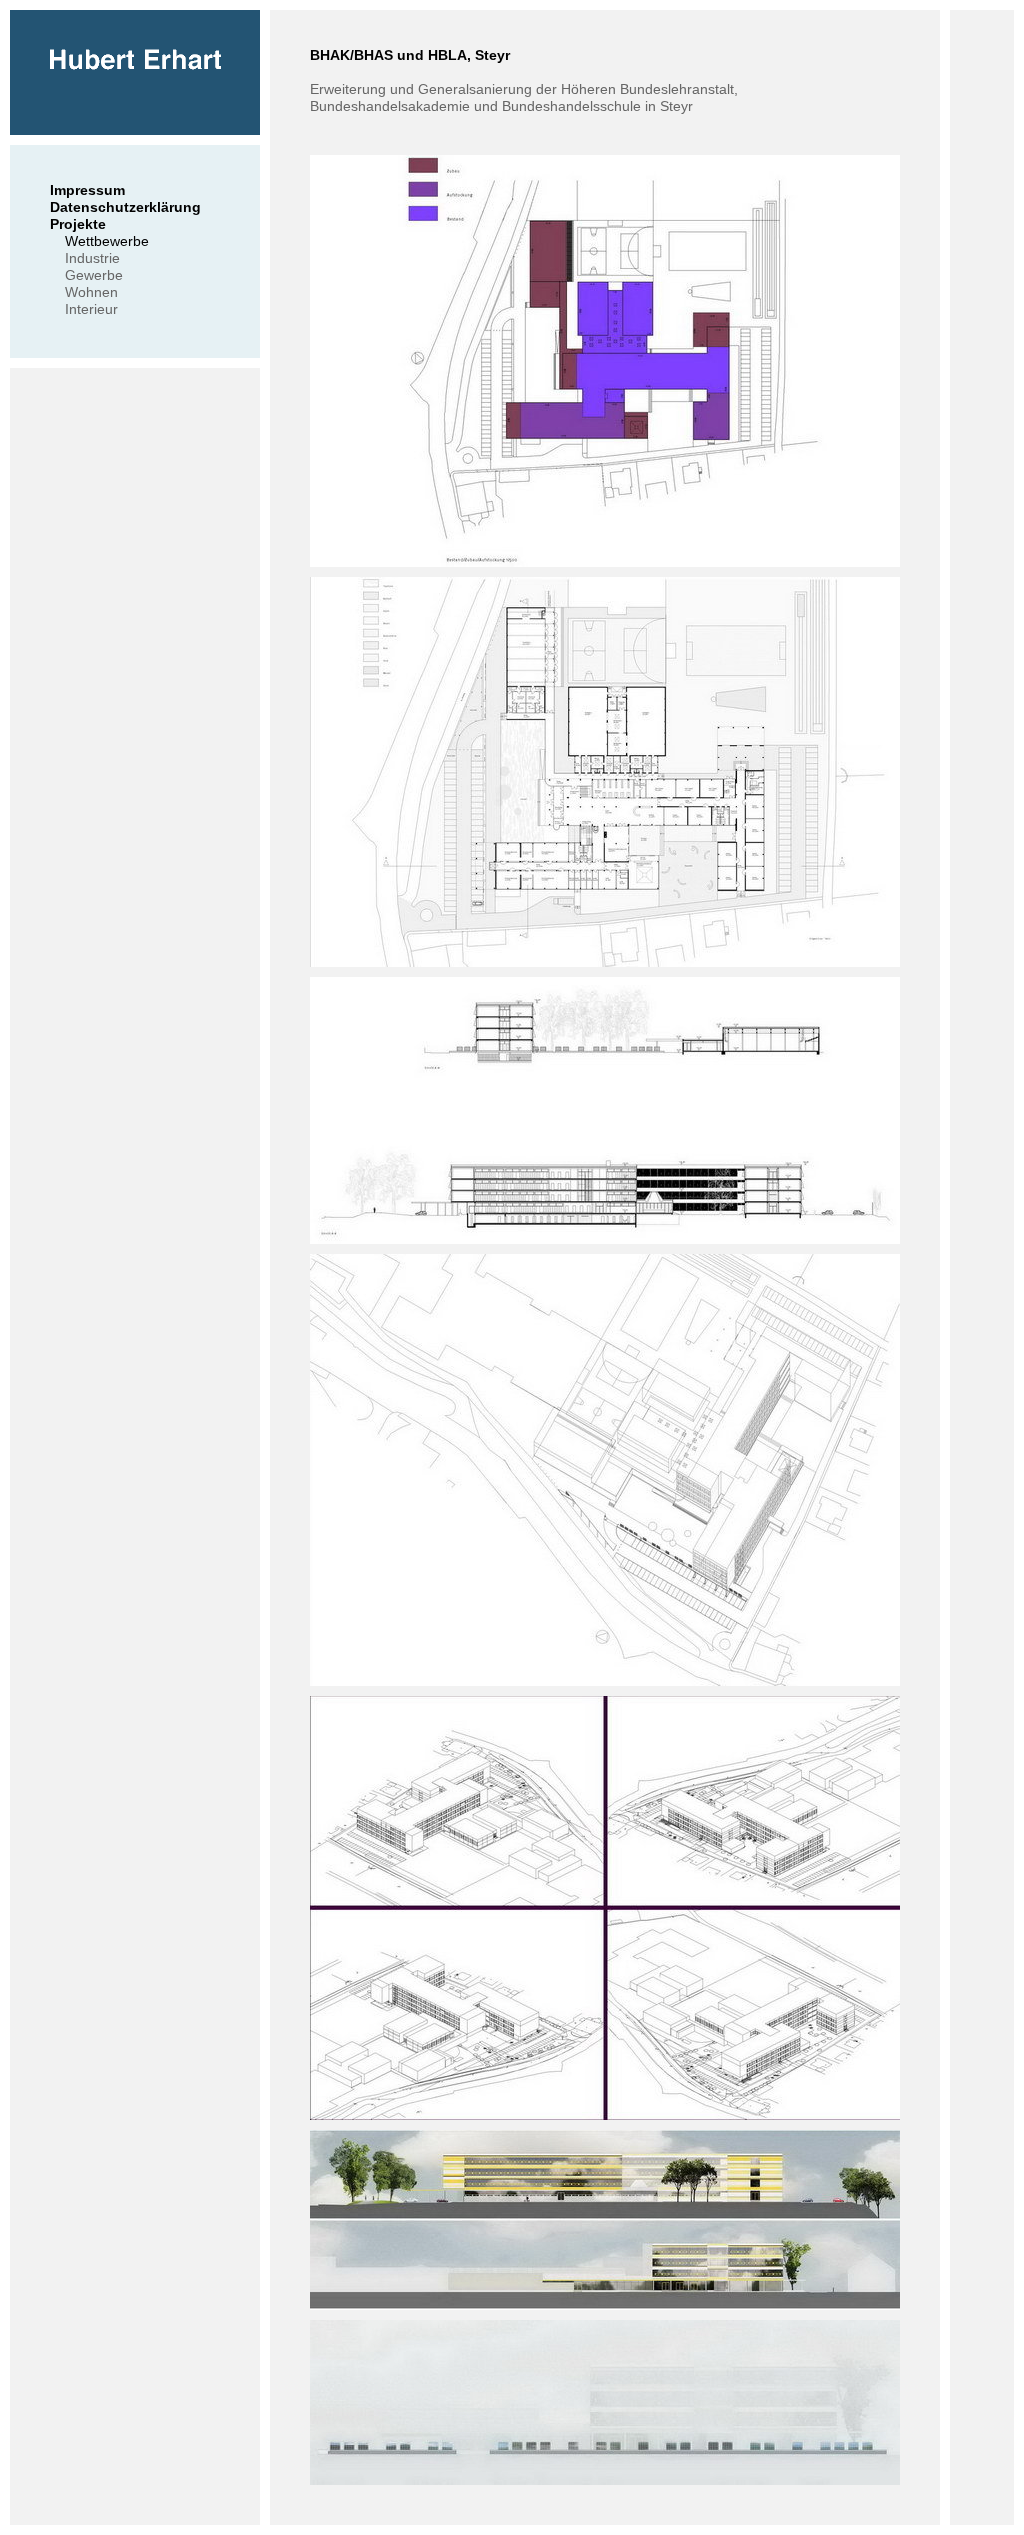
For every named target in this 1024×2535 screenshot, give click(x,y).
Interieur (91, 309)
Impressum (87, 190)
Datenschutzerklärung (125, 207)
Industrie (92, 258)
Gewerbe (94, 275)
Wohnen (91, 292)
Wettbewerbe (107, 241)
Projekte (78, 224)
